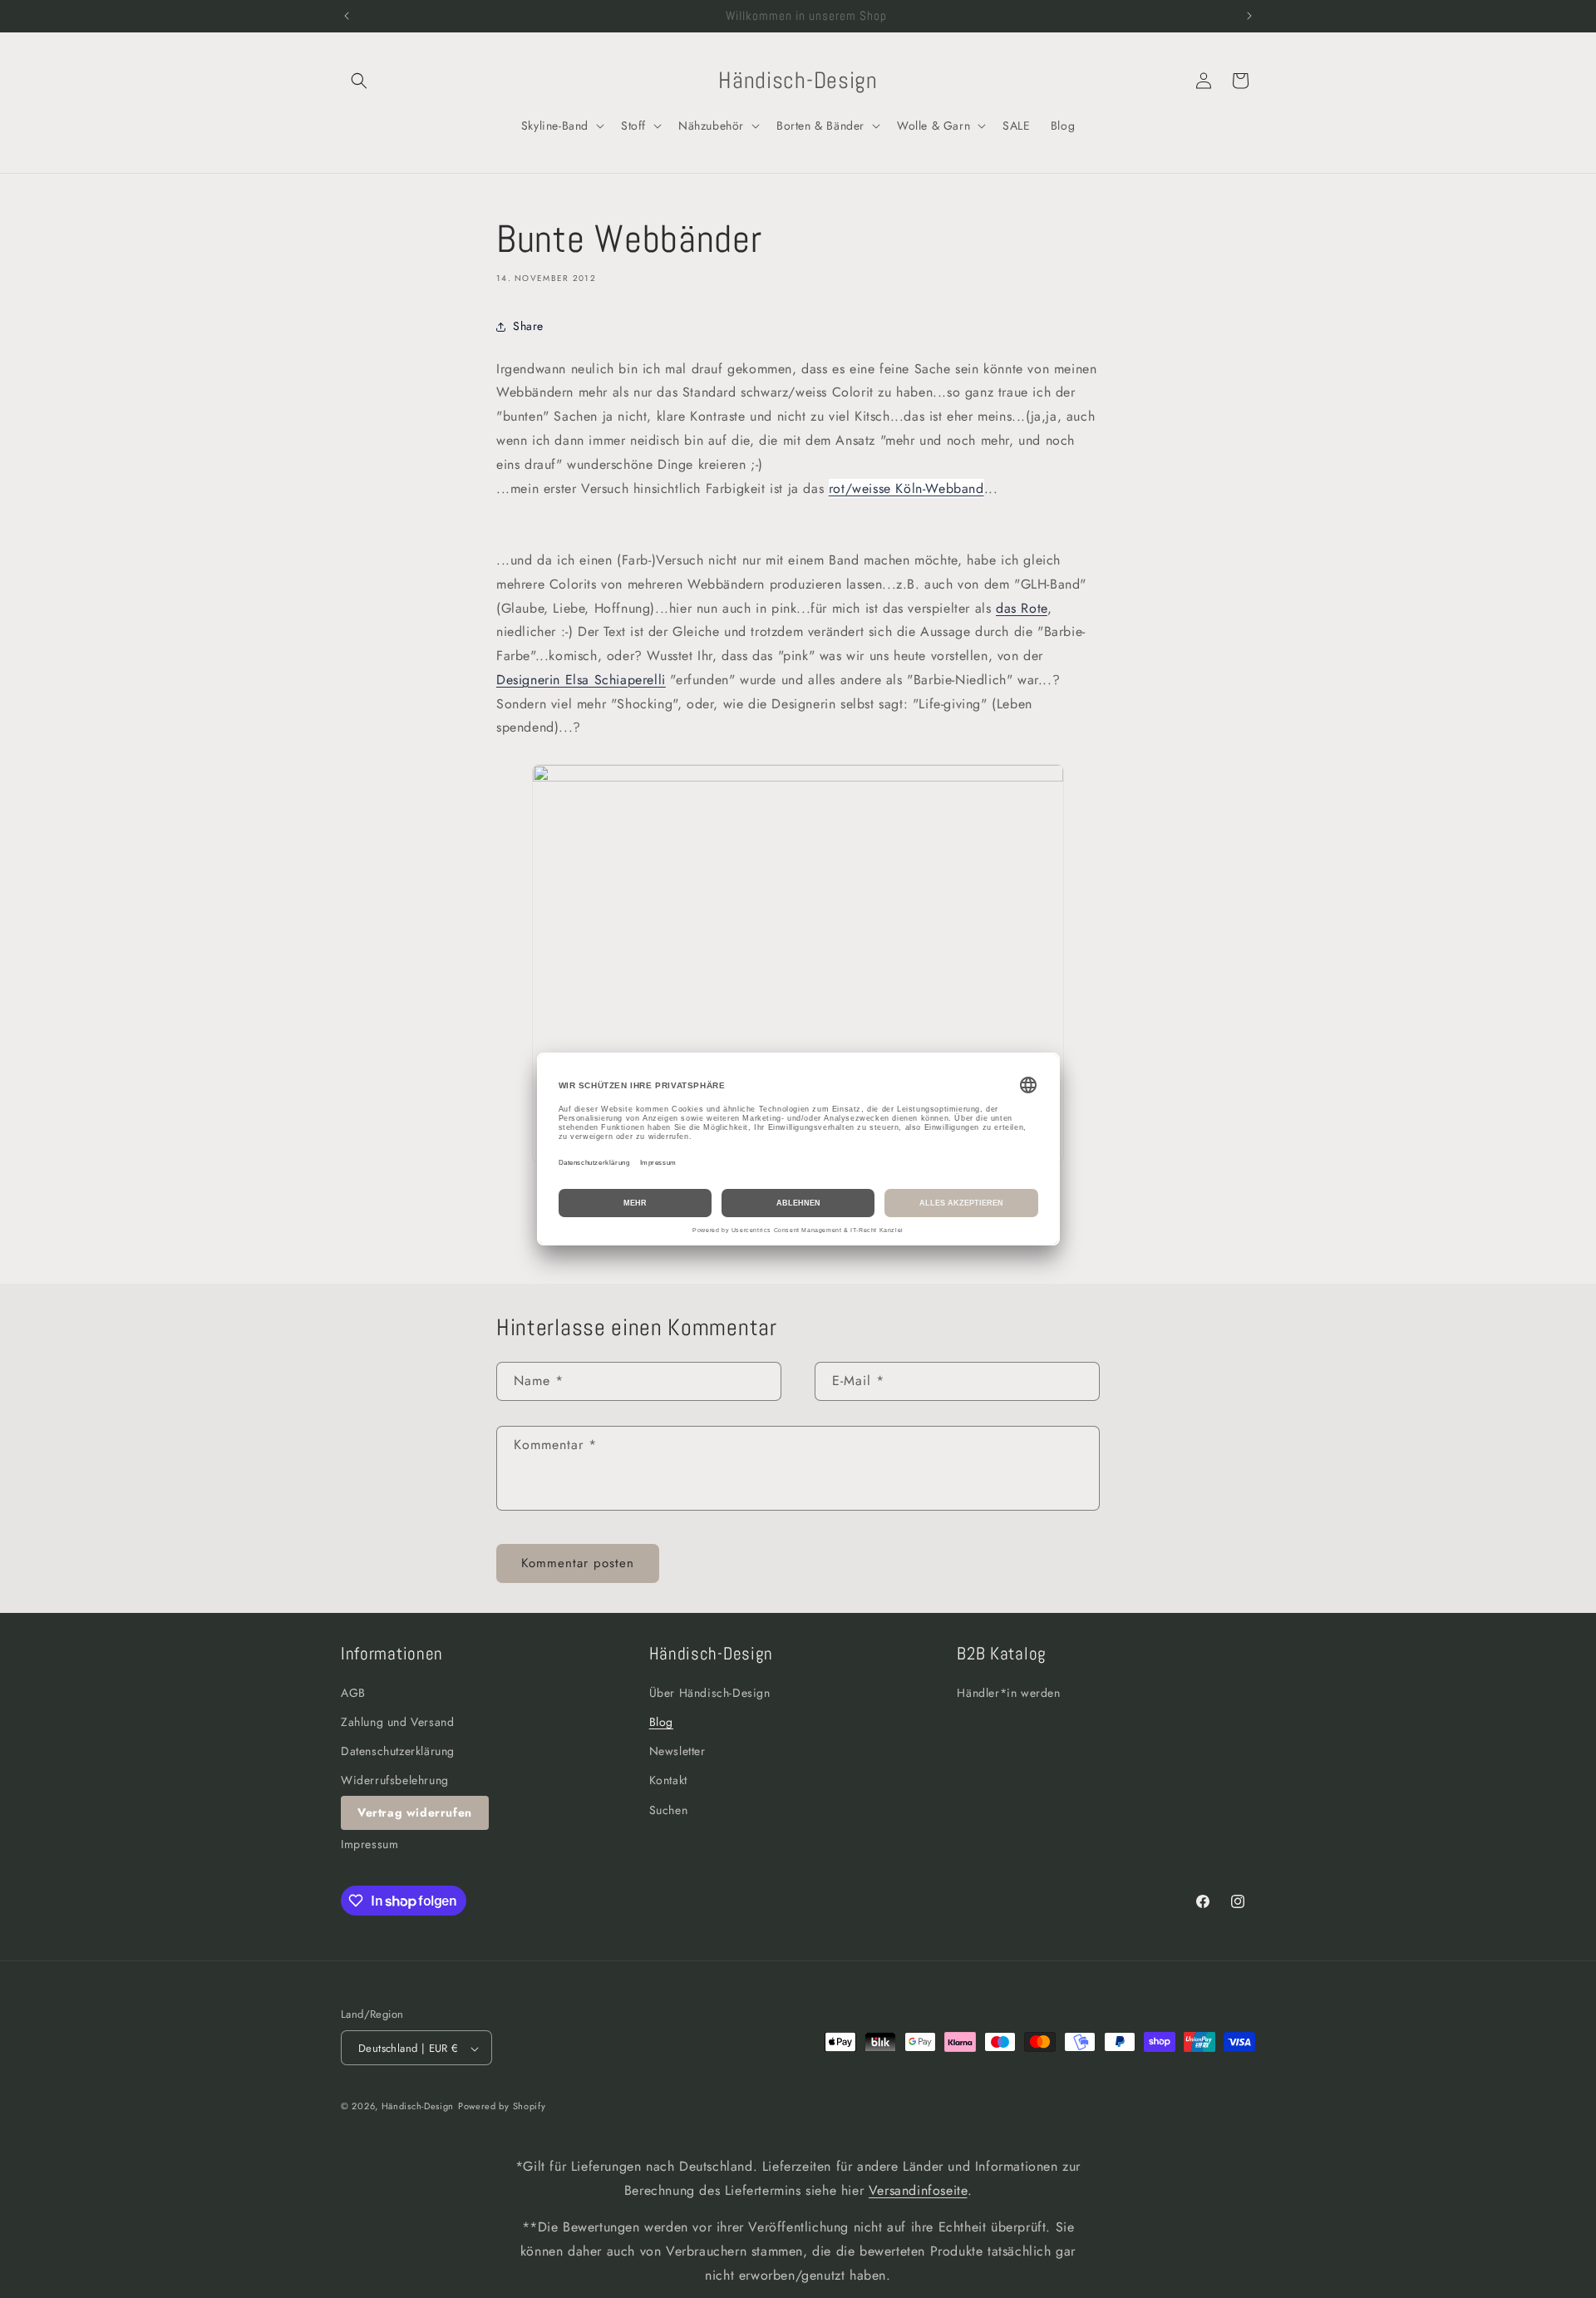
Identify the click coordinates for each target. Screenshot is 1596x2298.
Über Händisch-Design (710, 1693)
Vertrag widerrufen (415, 1812)
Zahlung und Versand (397, 1722)
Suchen (669, 1810)
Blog (661, 1722)
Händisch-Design (418, 2107)
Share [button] (528, 326)
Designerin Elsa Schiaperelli (581, 680)
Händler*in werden (1008, 1693)
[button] (359, 81)
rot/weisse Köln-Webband (906, 488)
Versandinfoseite (918, 2190)
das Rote (1022, 608)
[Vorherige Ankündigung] (347, 16)
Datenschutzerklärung (398, 1751)
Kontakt (668, 1781)
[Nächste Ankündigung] (1249, 16)
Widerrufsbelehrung (395, 1781)
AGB (353, 1693)
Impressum (369, 1844)
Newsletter (677, 1751)
